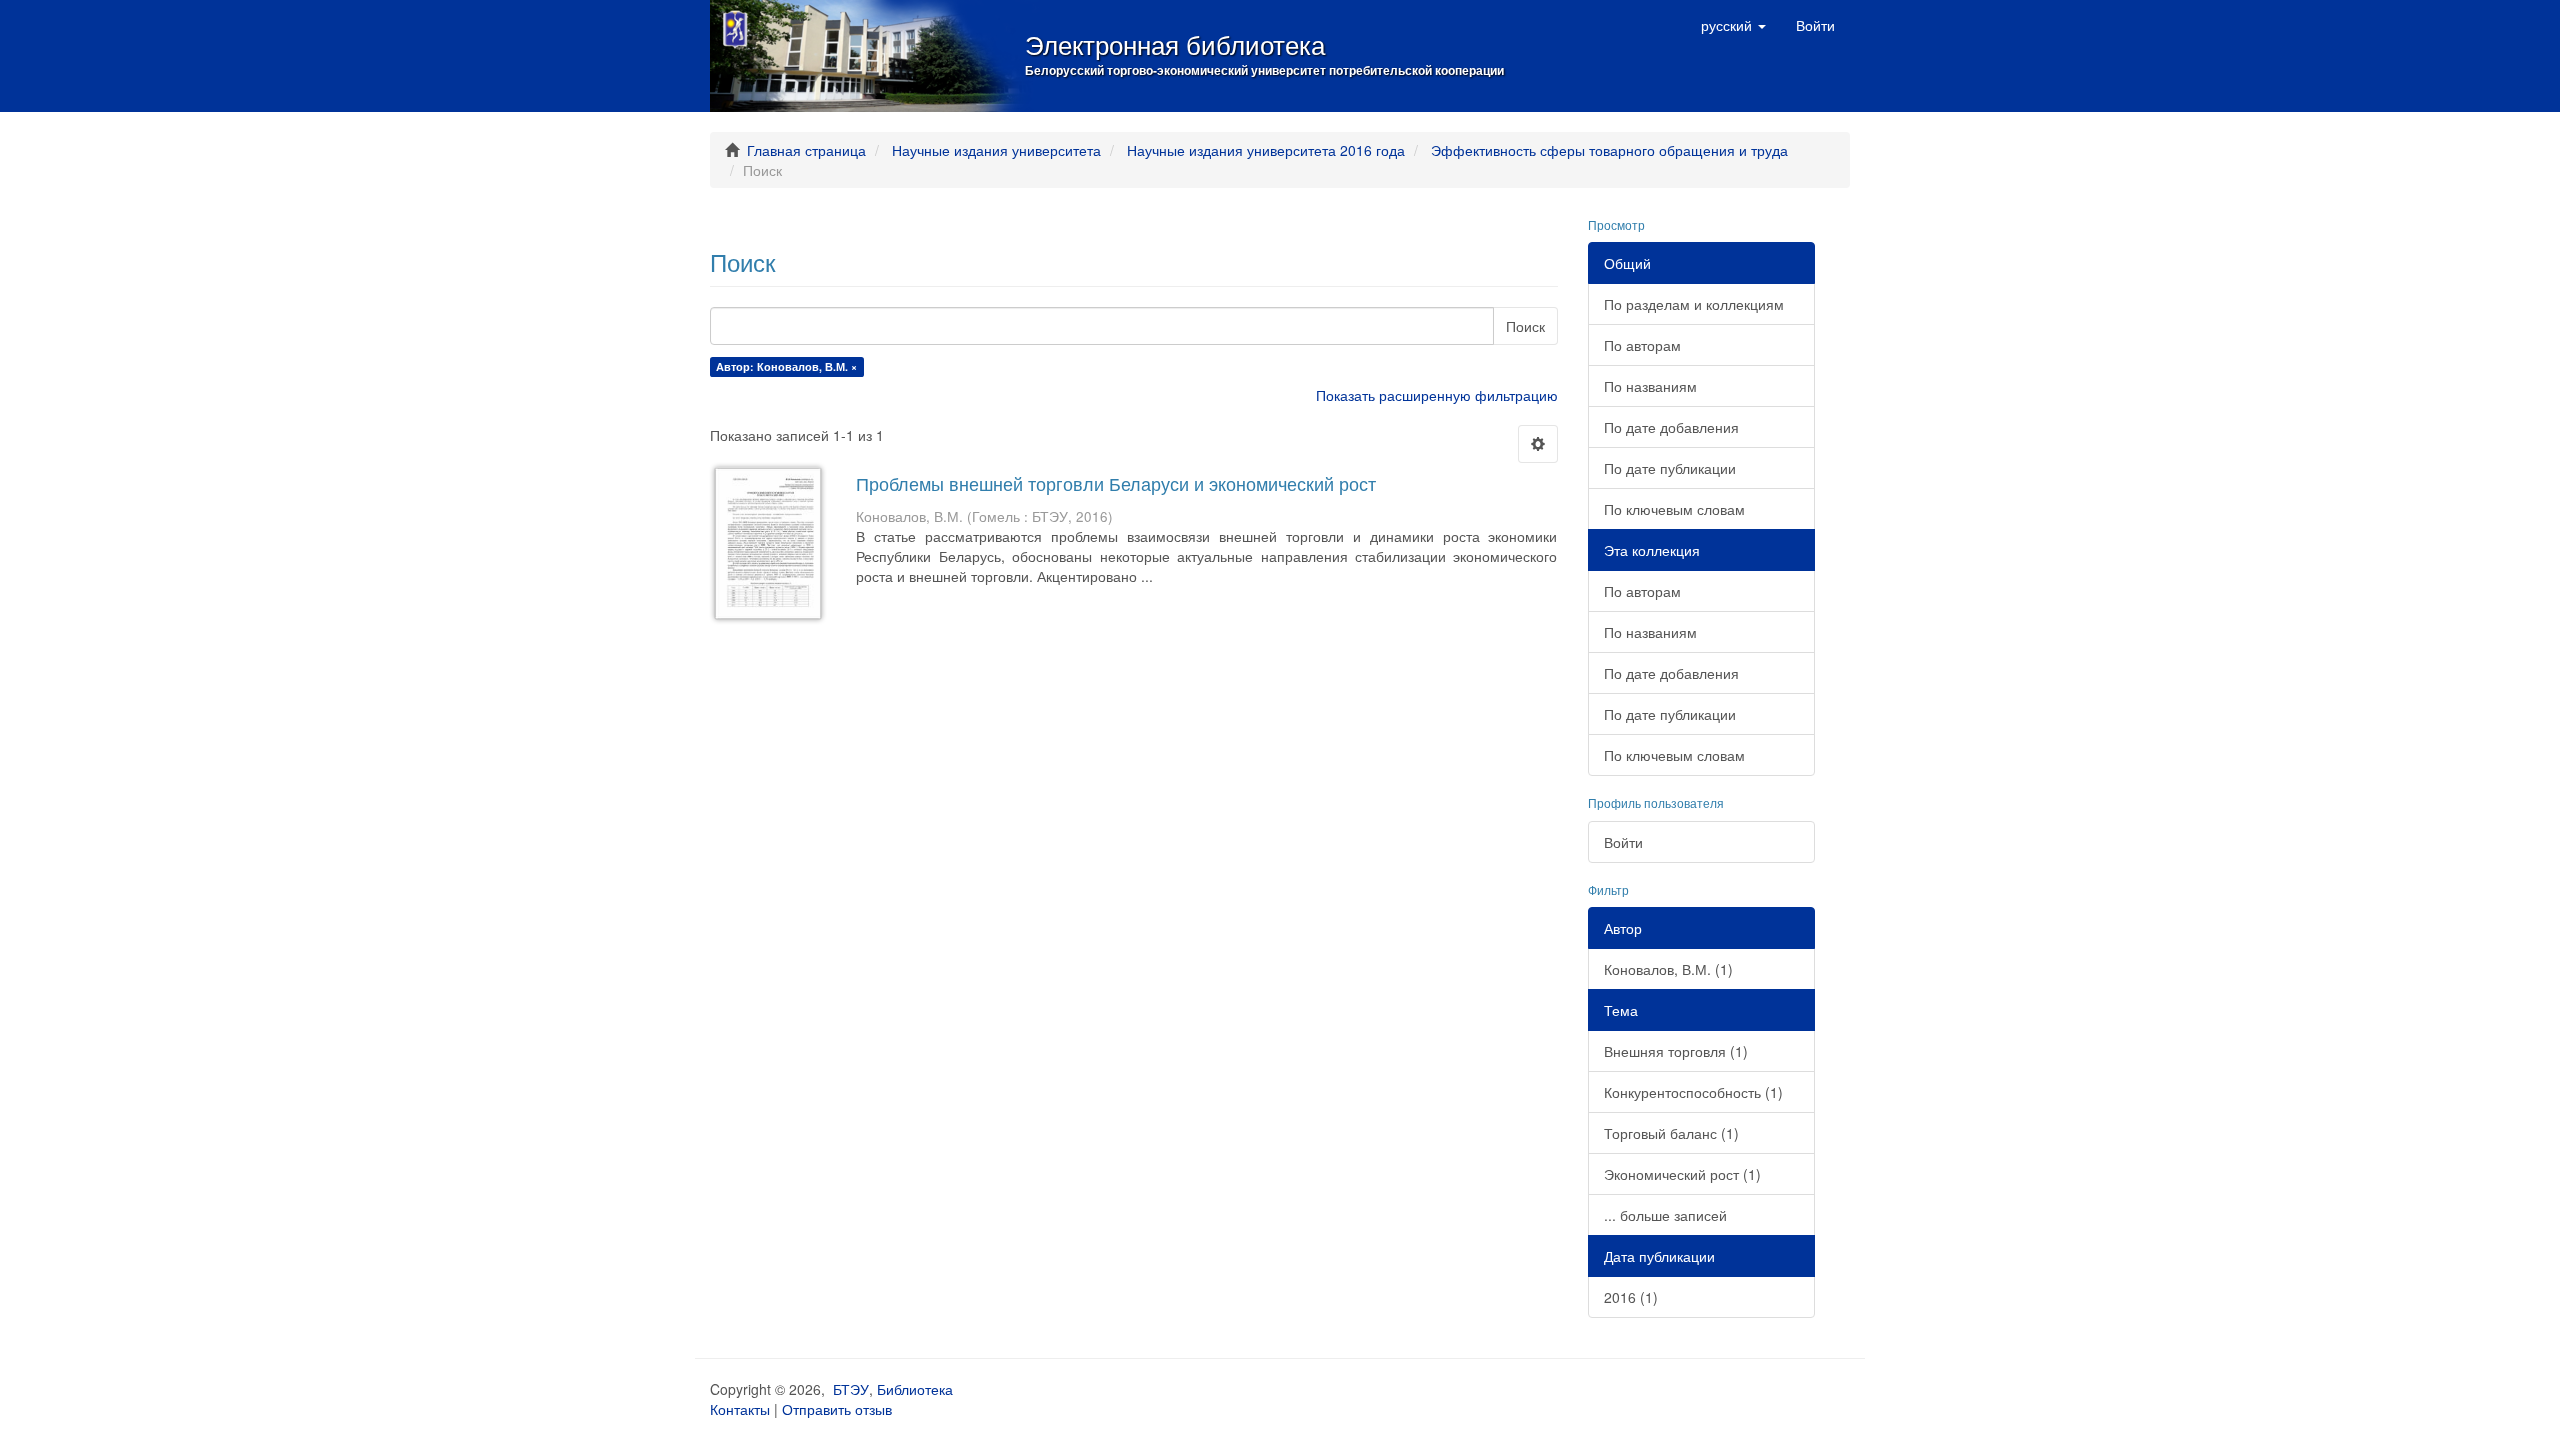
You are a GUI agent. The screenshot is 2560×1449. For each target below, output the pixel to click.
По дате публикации (1670, 468)
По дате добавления (1671, 427)
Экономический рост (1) (1682, 1174)
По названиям (1650, 386)
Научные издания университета (996, 150)
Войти (1623, 842)
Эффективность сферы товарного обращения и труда (1609, 150)
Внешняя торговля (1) (1676, 1051)
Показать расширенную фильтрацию (1437, 395)
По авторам (1642, 345)
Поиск (1525, 326)
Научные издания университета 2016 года (1266, 150)
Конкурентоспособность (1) (1693, 1092)
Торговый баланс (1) (1671, 1133)
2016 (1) (1631, 1297)
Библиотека (915, 1389)
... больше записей (1665, 1215)
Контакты (740, 1409)
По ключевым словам (1674, 509)
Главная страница (806, 150)
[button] (1733, 25)
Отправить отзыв (837, 1409)
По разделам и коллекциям (1694, 304)
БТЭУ (851, 1389)
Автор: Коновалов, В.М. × (786, 366)
